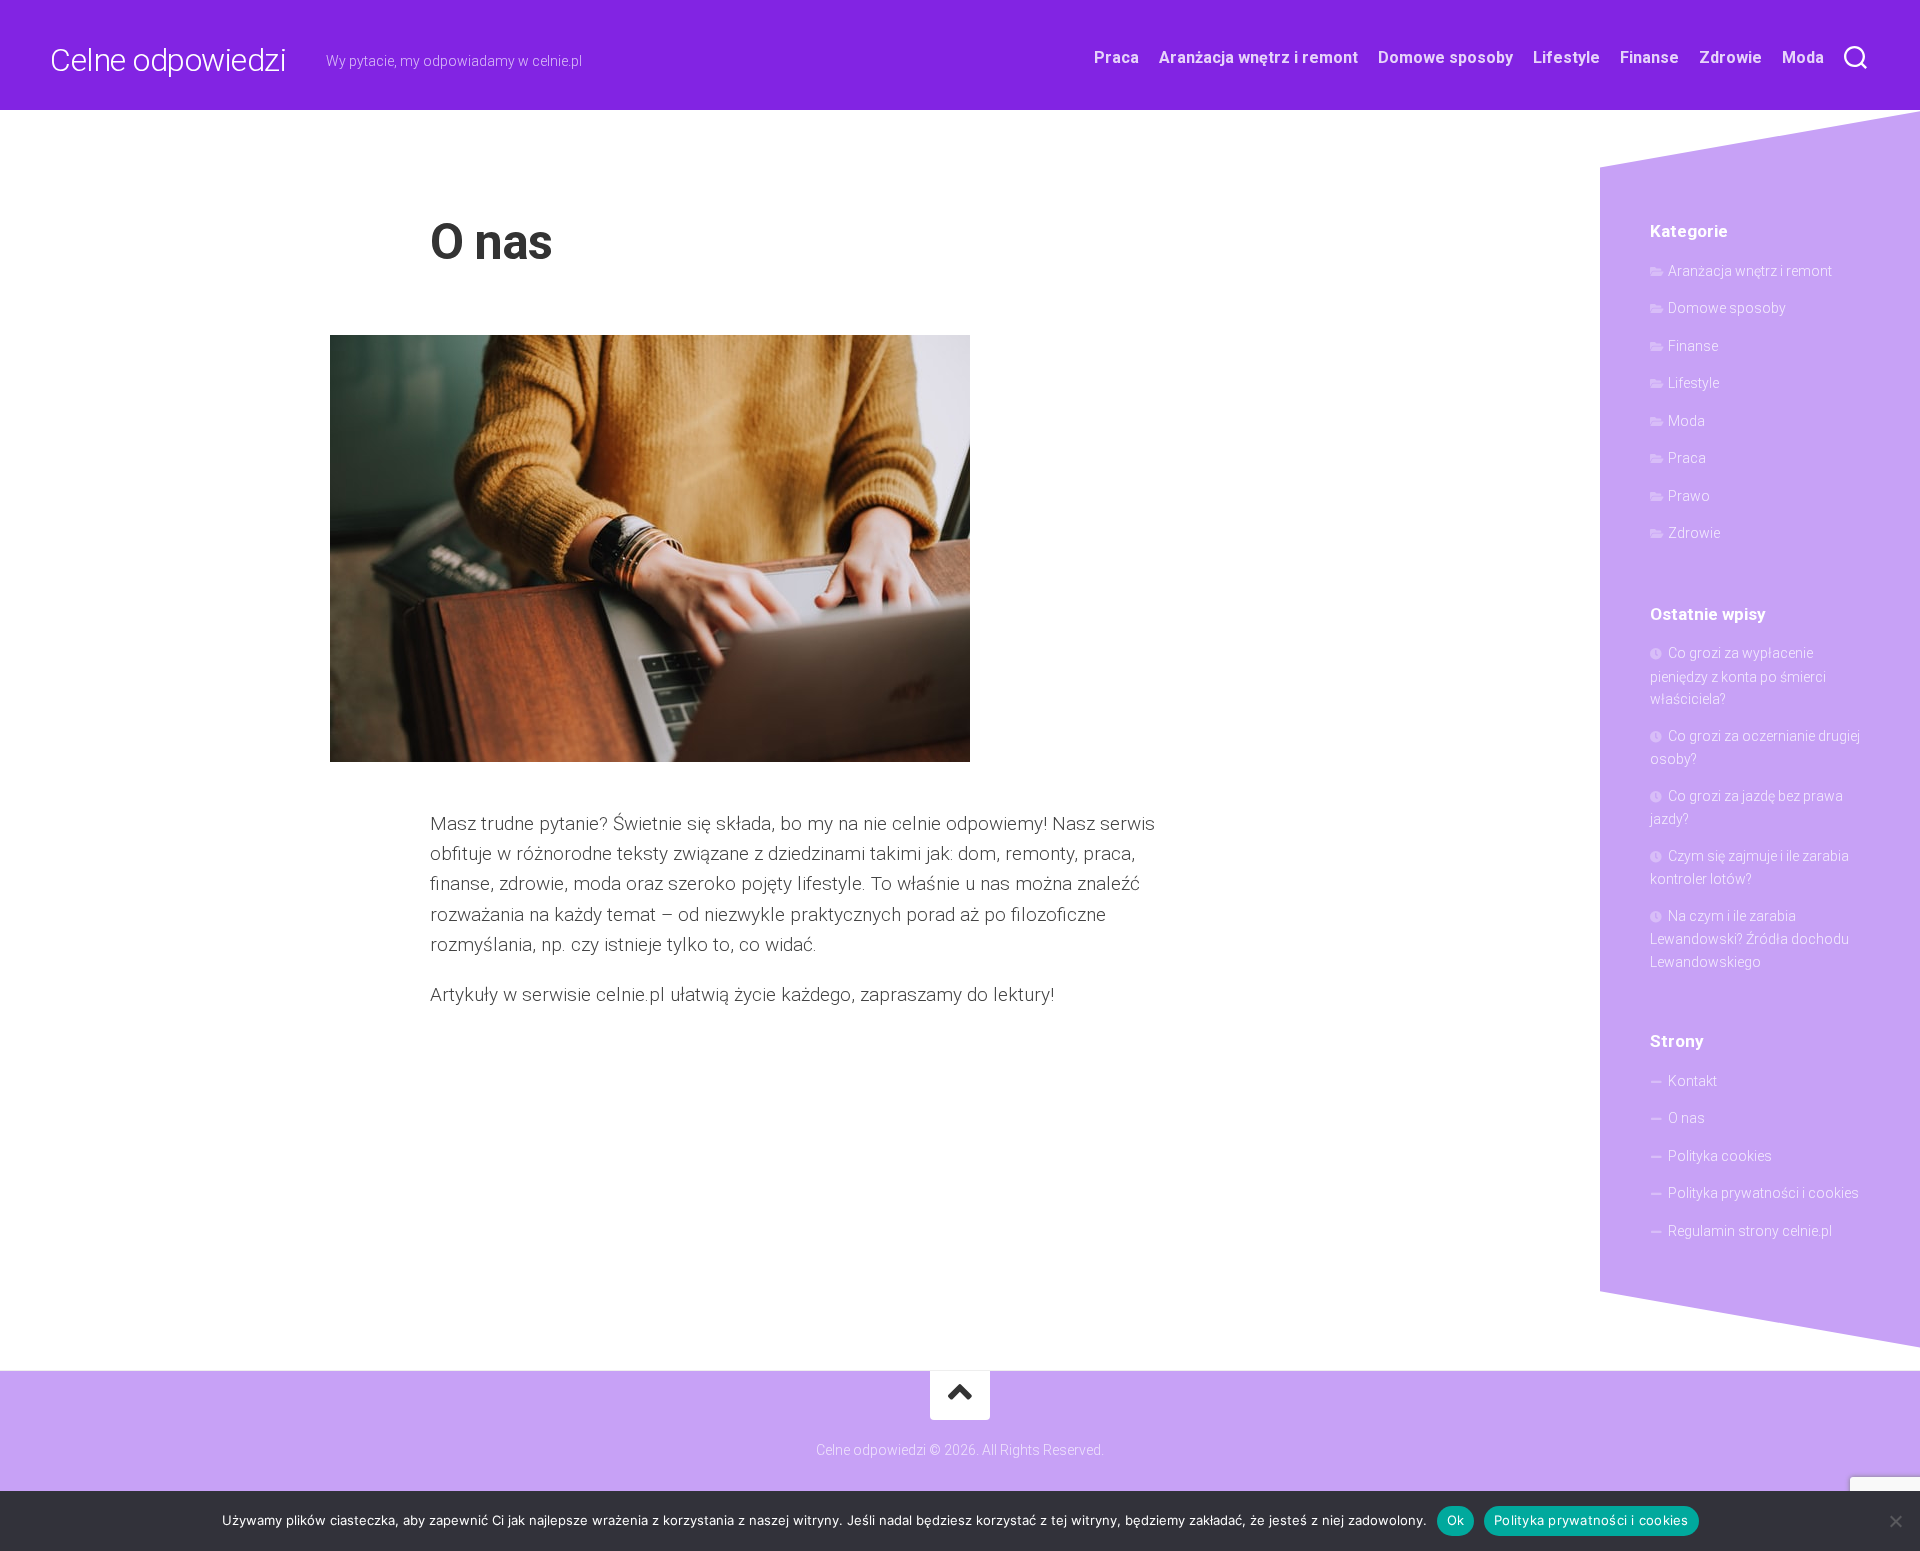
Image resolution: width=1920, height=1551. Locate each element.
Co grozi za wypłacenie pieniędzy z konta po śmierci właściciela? (1738, 676)
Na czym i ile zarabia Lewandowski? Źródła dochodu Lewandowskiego (1749, 939)
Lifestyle (1566, 57)
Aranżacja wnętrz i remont (1258, 57)
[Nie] (1895, 1521)
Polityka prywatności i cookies (1763, 1193)
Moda (1803, 57)
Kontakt (1692, 1081)
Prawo (1689, 496)
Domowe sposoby (1445, 57)
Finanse (1649, 57)
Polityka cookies (1720, 1156)
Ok (1456, 1520)
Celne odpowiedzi (168, 60)
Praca (1116, 57)
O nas (1686, 1118)
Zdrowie (1730, 57)
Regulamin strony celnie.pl (1750, 1231)
